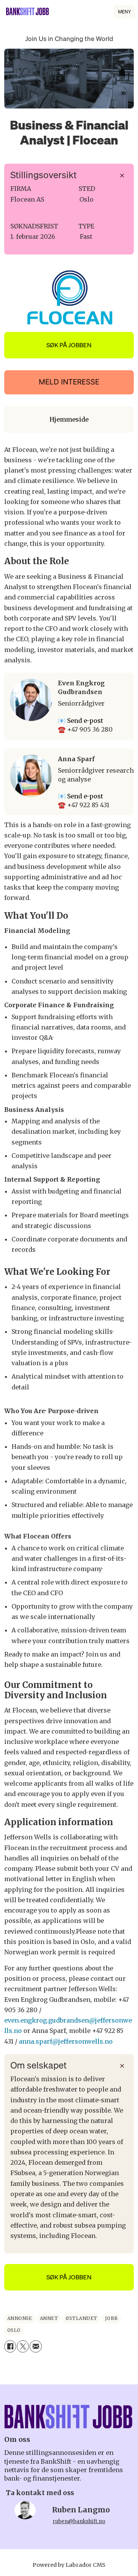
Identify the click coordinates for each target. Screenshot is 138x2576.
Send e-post (85, 721)
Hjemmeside (69, 419)
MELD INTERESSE (69, 382)
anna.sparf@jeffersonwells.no (66, 2041)
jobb (112, 2318)
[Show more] (122, 176)
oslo (14, 2330)
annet (49, 2318)
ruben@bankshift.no (79, 2521)
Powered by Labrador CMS (69, 2565)
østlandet (81, 2318)
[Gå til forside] (28, 11)
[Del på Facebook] (10, 2346)
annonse (20, 2318)
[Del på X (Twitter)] (23, 2346)
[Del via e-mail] (35, 2346)
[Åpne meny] (125, 12)
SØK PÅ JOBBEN (69, 345)
